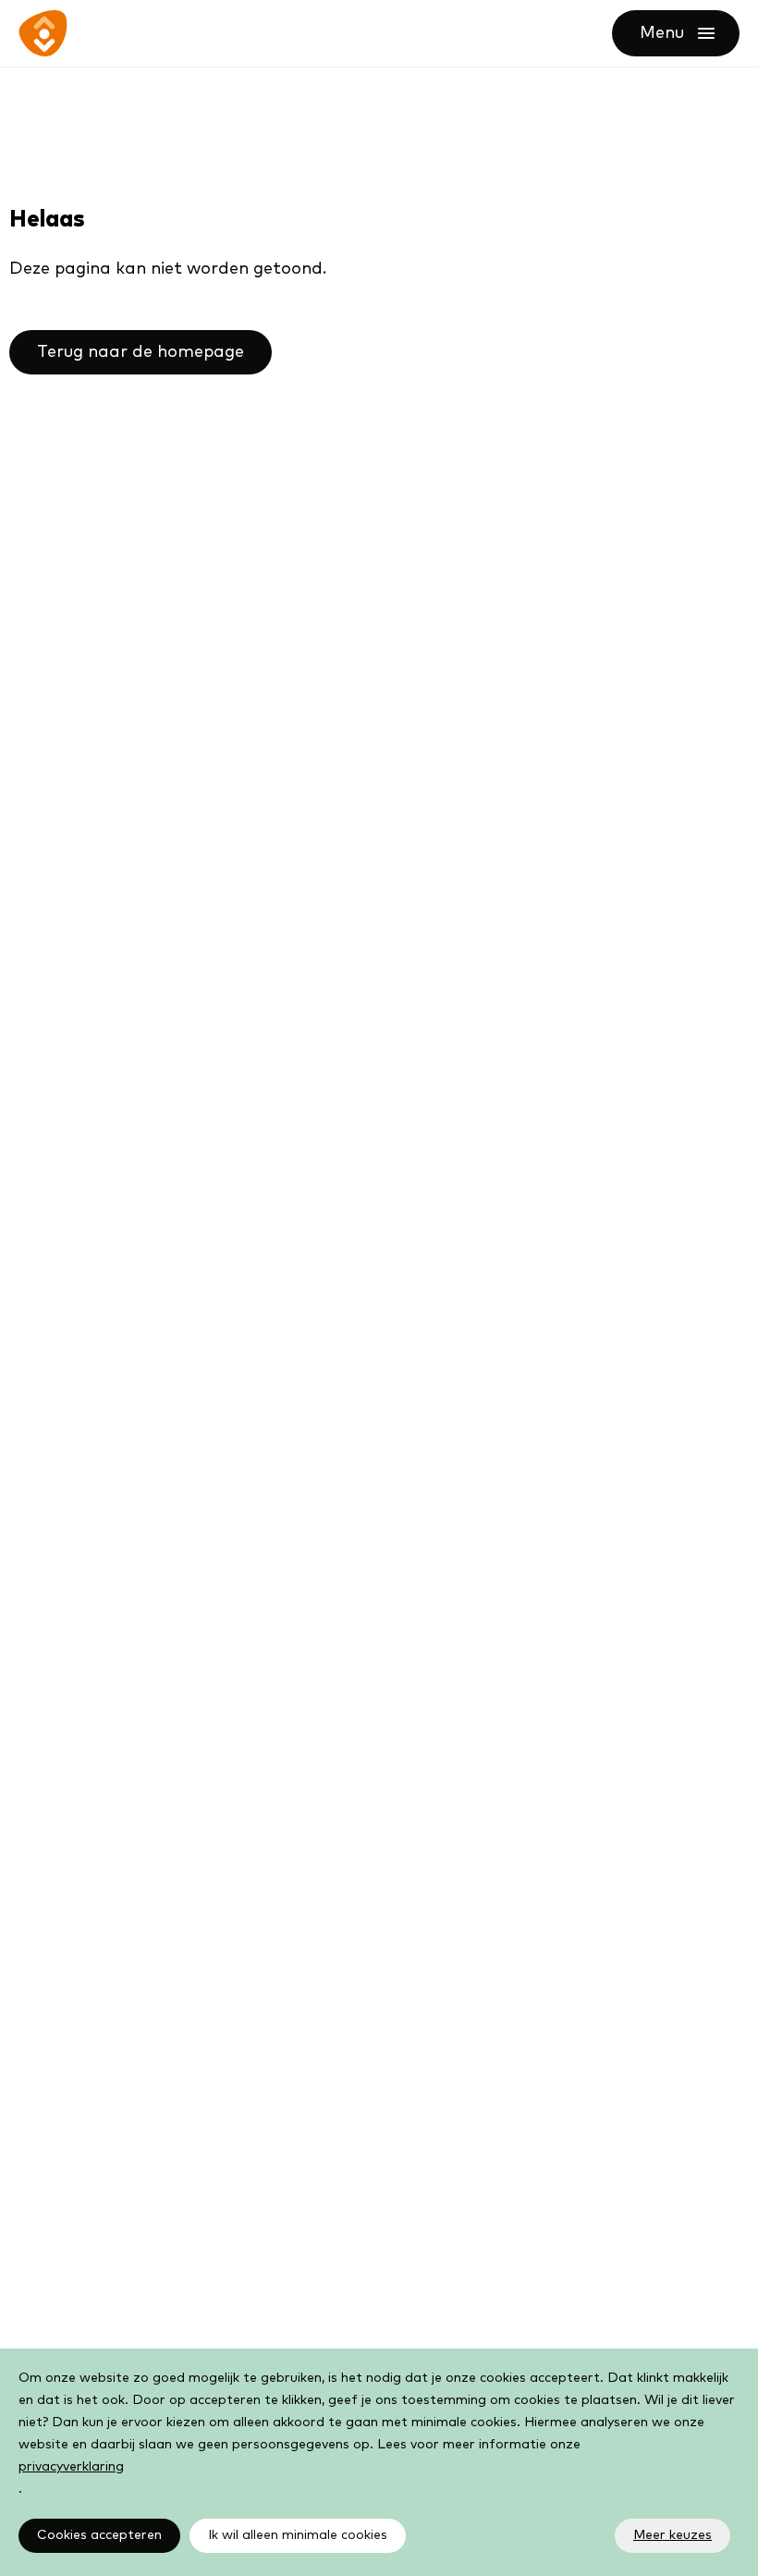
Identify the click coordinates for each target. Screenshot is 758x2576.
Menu (690, 33)
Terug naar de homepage (141, 352)
